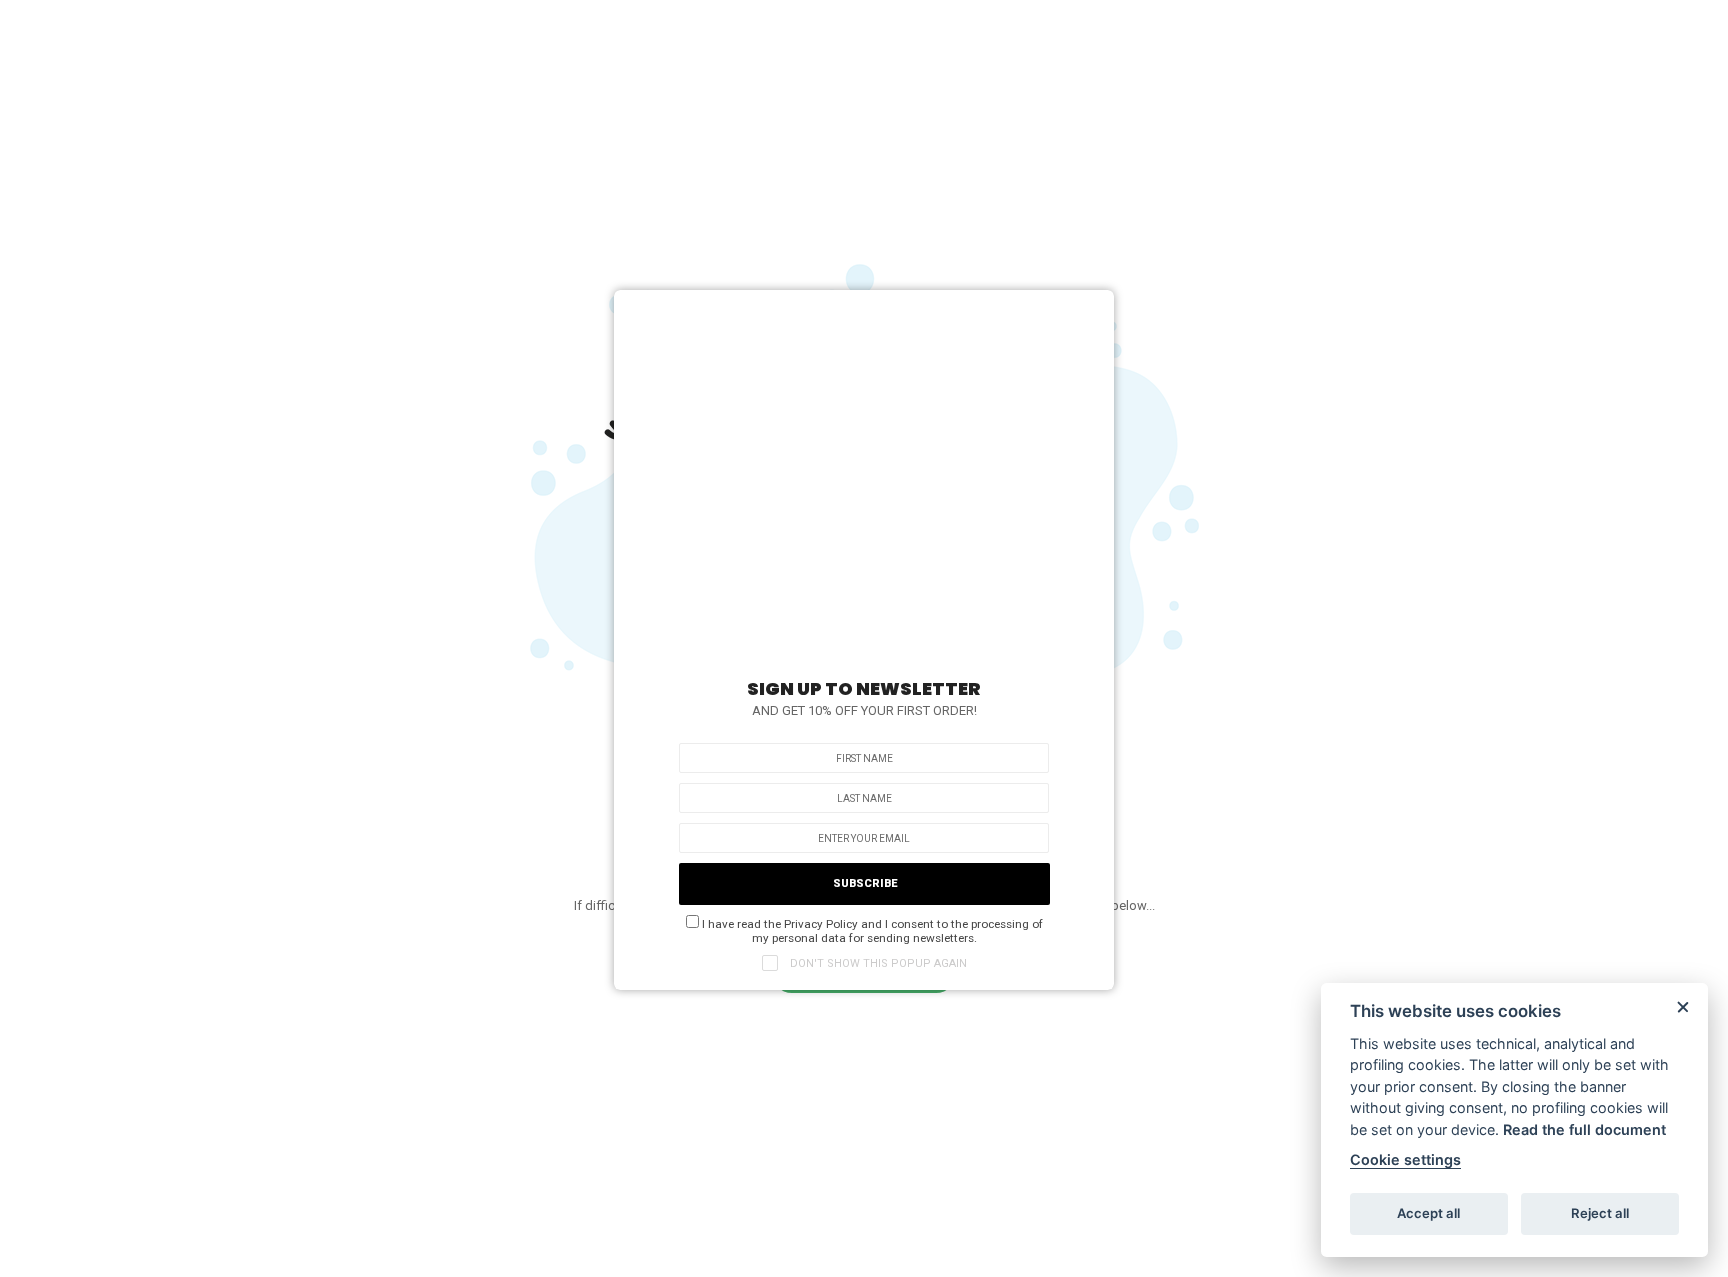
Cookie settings (1405, 1159)
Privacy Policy (821, 924)
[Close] (1089, 310)
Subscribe (865, 883)
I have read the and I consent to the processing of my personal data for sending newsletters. (871, 931)
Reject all (1600, 1213)
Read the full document (1584, 1129)
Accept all (1428, 1213)
